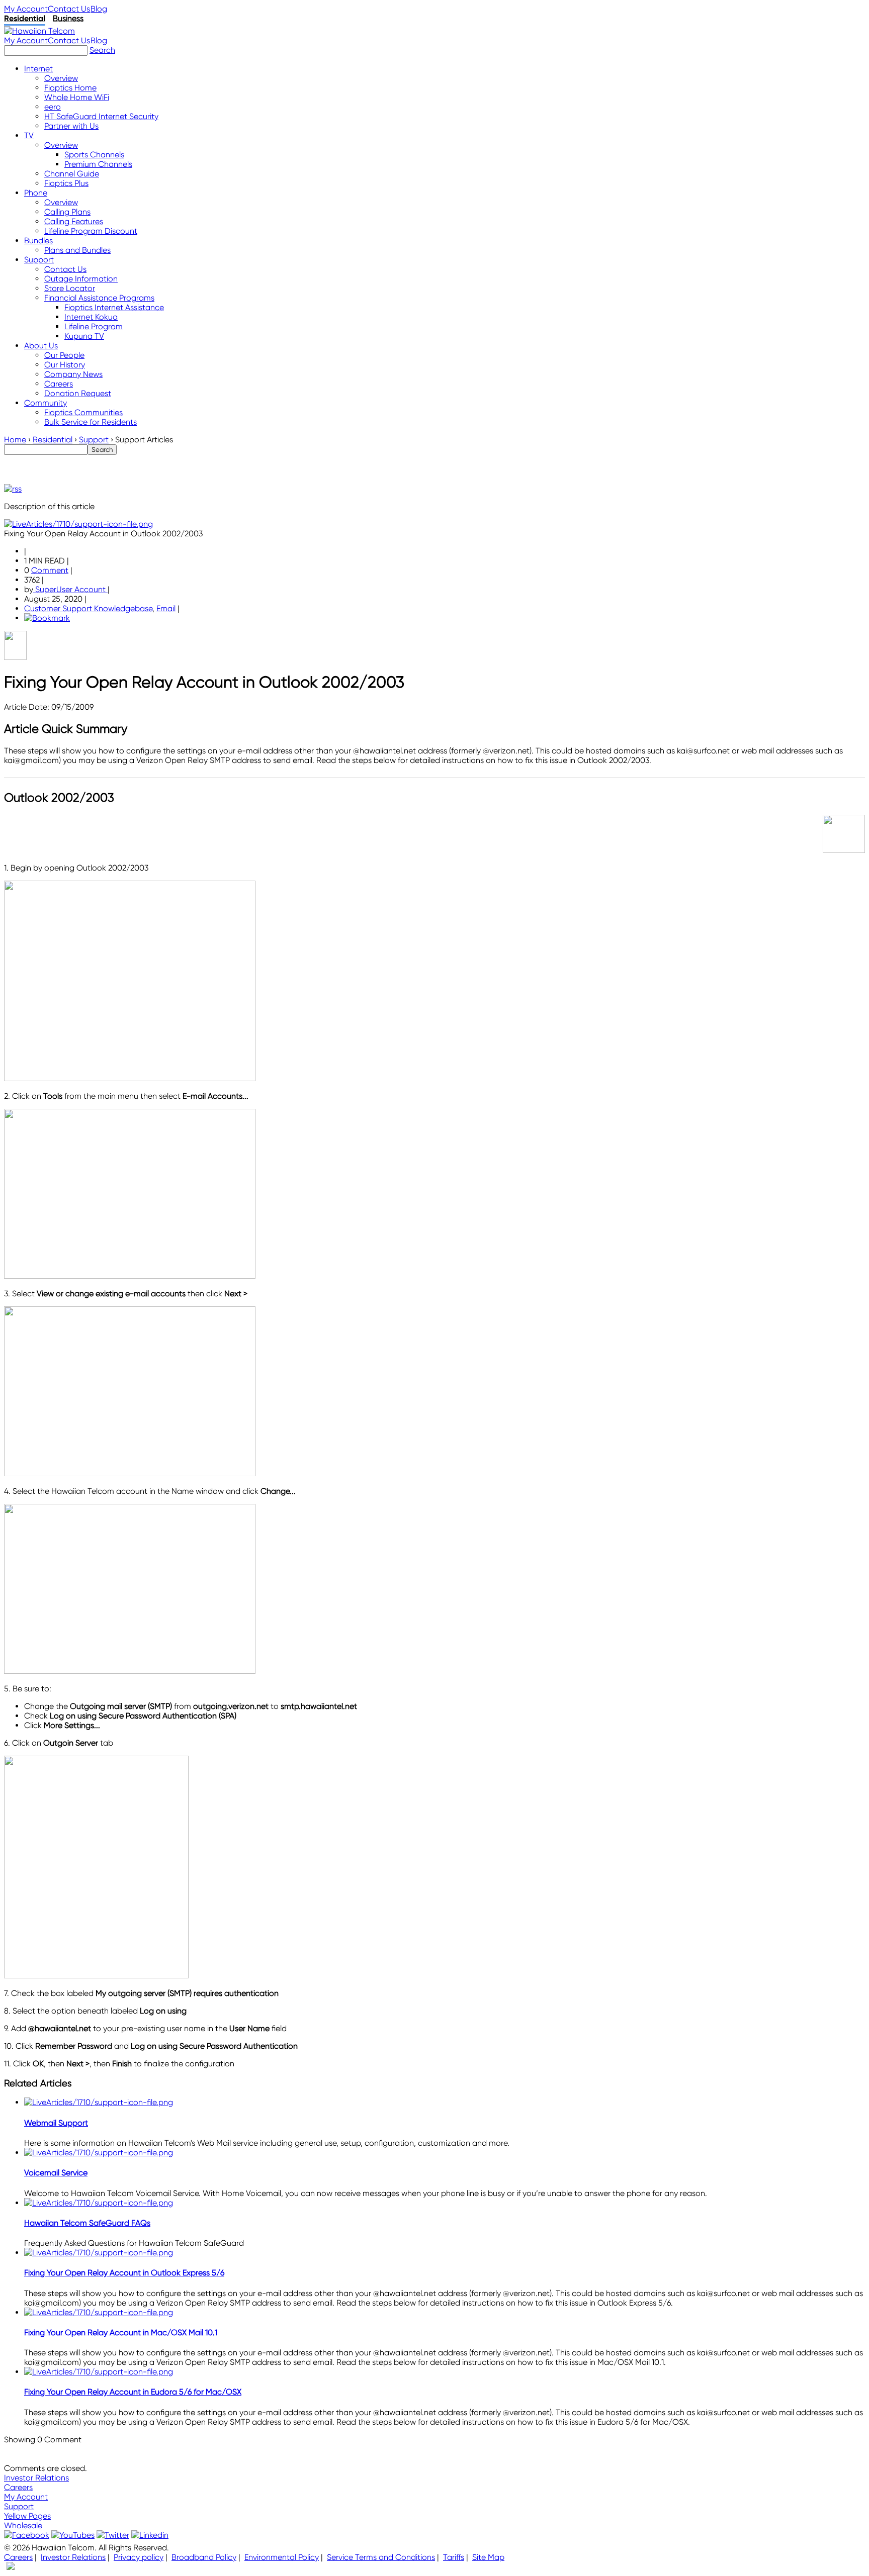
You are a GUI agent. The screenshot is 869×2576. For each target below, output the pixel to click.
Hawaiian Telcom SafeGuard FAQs (87, 2223)
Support (19, 2506)
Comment (50, 570)
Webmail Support (56, 2123)
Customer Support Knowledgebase (88, 608)
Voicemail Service (56, 2173)
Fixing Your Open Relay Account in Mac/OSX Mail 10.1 (121, 2332)
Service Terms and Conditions (381, 2557)
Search (102, 50)
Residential (25, 18)
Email (166, 608)
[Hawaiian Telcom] (39, 31)
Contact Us (69, 9)
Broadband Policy (204, 2557)
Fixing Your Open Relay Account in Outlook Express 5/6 (124, 2273)
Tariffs (454, 2557)
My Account (26, 9)
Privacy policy (139, 2557)
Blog (99, 9)
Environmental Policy (282, 2557)
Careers (18, 2487)
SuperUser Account (70, 589)
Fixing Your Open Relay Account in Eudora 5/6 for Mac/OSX (133, 2392)
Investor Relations (36, 2478)
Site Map (488, 2557)
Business (68, 18)
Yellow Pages (27, 2516)
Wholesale (23, 2525)
